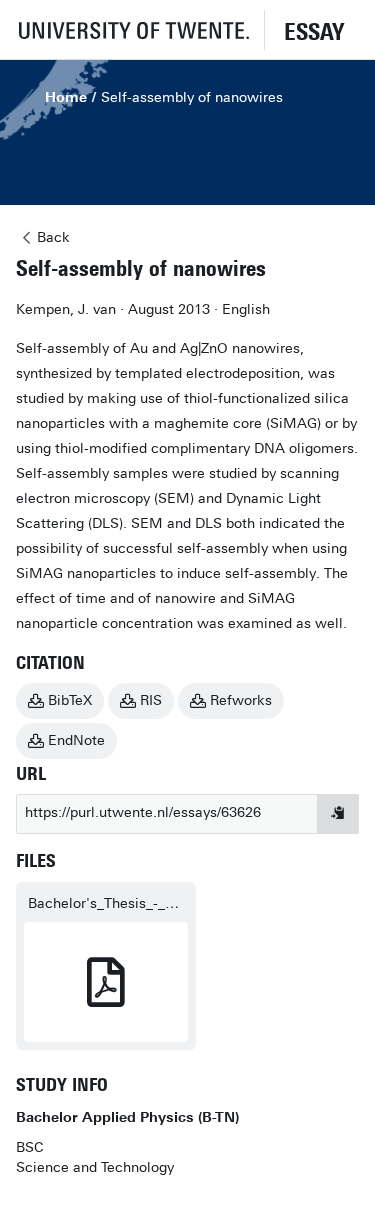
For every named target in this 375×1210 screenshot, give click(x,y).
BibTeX (70, 700)
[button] (132, 29)
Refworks (241, 700)
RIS (151, 700)
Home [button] (66, 97)
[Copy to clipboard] (338, 814)
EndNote (76, 740)
